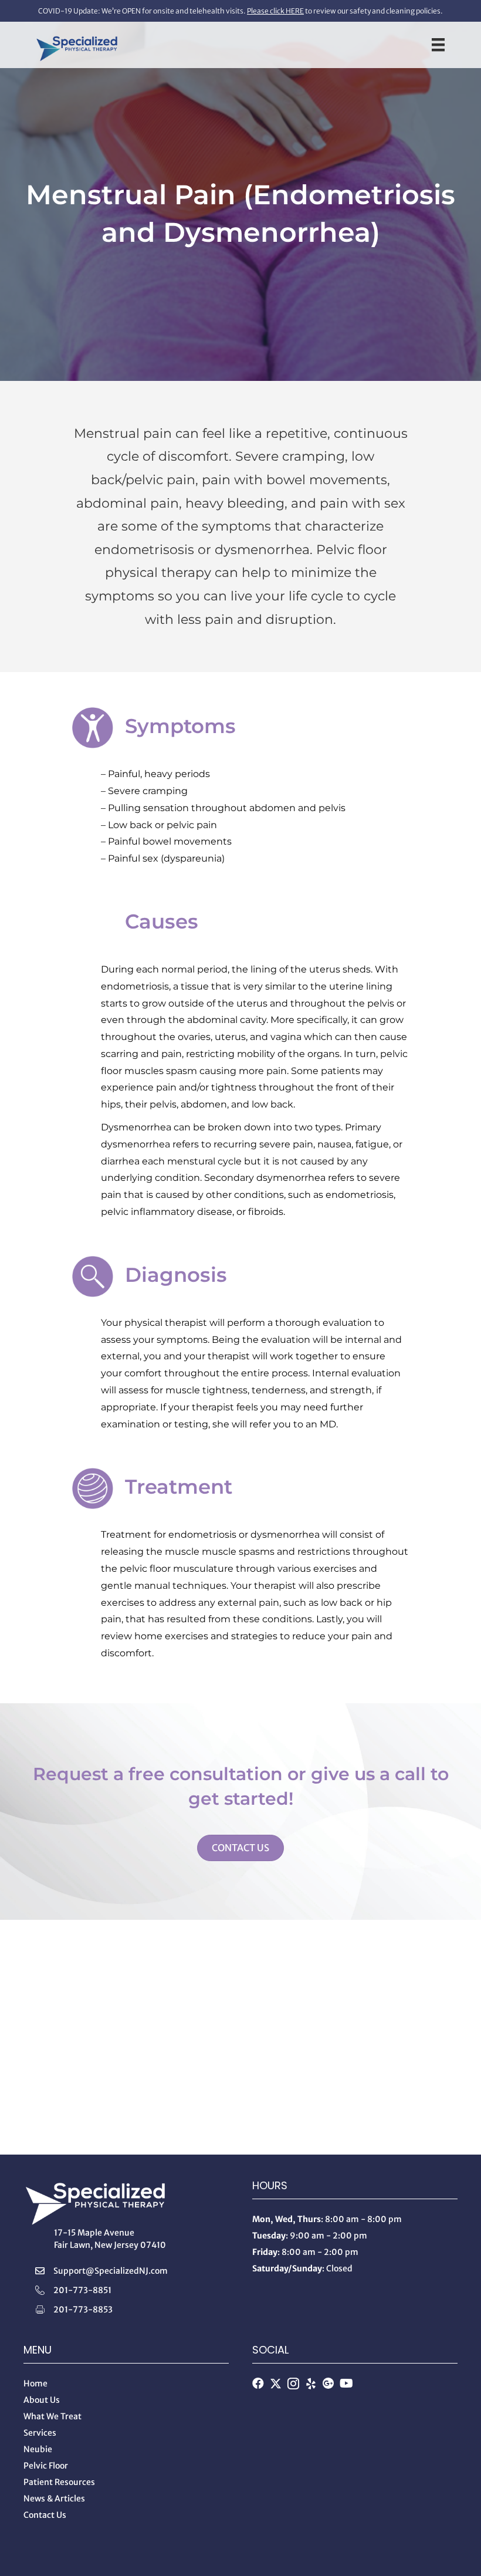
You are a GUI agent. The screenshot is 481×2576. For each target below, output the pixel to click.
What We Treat (52, 2416)
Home (35, 2383)
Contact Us (45, 2515)
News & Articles (54, 2499)
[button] (258, 2383)
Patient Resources (59, 2482)
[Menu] (438, 45)
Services (40, 2433)
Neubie (38, 2449)
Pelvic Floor (46, 2466)
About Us (42, 2400)
